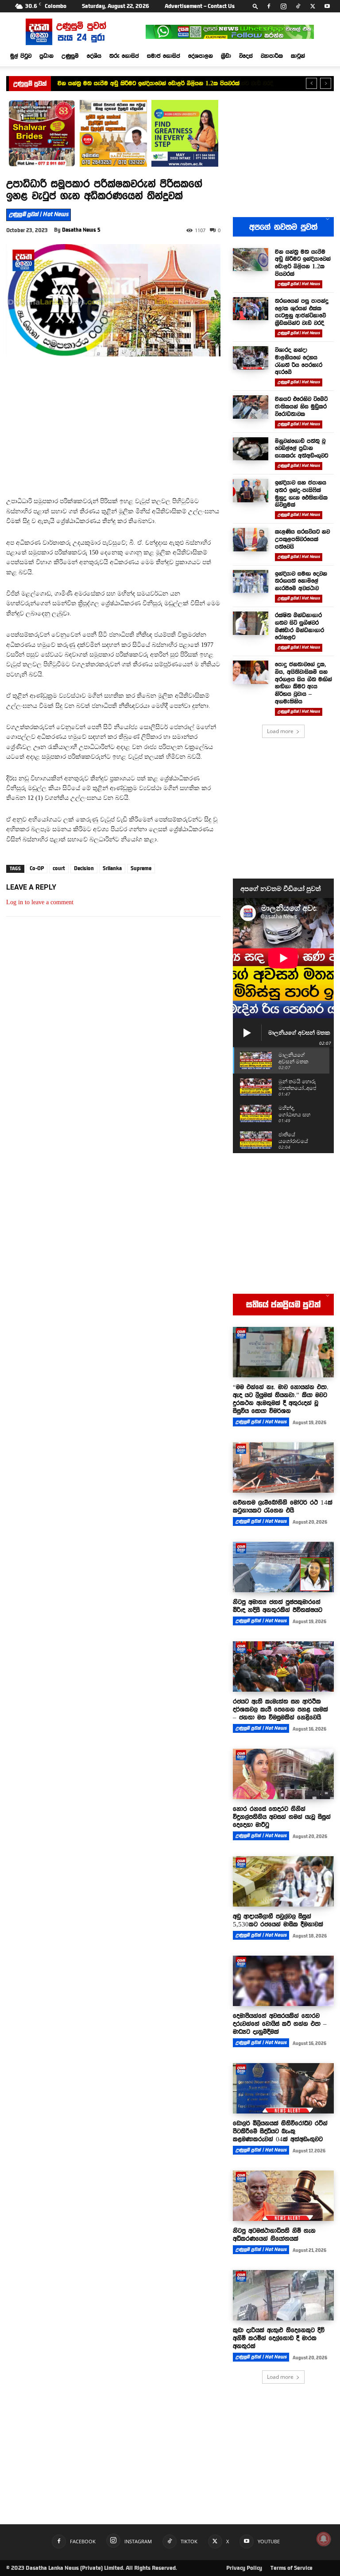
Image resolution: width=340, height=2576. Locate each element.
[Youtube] (327, 6)
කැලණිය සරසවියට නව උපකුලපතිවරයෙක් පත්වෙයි (302, 539)
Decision (84, 868)
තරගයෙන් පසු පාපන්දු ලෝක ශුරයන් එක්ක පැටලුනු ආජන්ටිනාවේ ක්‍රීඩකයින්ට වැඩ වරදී (161, 83)
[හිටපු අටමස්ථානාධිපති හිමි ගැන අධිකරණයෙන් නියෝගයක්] (283, 2196)
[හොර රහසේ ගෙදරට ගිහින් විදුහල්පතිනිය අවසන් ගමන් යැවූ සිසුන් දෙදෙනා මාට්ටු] (283, 1774)
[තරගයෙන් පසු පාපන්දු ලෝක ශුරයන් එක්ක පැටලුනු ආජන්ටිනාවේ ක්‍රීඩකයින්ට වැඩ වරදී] (251, 309)
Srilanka (112, 868)
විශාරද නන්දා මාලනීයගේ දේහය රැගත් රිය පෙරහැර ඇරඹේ (299, 361)
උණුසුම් (70, 56)
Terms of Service (292, 2568)
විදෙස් (246, 56)
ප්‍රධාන (46, 56)
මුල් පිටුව (21, 56)
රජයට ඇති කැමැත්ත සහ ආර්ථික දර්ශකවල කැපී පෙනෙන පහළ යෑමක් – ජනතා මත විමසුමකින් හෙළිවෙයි (280, 1709)
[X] (313, 6)
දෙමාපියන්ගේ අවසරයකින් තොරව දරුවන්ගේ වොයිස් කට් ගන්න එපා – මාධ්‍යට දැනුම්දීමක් (280, 2024)
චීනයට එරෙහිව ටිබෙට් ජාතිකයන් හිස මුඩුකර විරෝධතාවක (301, 406)
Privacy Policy (244, 2568)
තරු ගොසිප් (124, 56)
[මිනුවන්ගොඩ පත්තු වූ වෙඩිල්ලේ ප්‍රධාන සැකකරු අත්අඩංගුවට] (251, 449)
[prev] (311, 83)
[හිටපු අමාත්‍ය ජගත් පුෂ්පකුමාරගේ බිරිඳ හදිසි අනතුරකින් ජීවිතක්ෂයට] (283, 1567)
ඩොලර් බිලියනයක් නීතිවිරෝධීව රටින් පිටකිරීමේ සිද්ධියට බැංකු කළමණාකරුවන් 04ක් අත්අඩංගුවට (280, 2131)
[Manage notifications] (324, 2539)
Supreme (141, 868)
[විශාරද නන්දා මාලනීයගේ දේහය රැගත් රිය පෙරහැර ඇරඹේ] (251, 358)
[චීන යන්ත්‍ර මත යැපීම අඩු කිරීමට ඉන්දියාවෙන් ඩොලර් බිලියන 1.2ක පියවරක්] (251, 260)
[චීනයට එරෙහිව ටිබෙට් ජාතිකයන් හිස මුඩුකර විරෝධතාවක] (251, 407)
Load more (280, 731)
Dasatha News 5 (81, 230)
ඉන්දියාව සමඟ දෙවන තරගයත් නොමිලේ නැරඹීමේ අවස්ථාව (301, 581)
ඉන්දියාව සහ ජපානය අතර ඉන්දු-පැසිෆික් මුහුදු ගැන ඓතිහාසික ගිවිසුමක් (301, 493)
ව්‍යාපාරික (272, 56)
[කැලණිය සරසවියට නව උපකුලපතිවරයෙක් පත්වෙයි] (251, 540)
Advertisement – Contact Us (200, 6)
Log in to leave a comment (40, 902)
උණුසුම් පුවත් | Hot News (39, 214)
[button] (255, 6)
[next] (326, 83)
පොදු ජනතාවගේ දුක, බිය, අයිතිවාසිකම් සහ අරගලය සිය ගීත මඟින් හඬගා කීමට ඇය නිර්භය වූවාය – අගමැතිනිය (303, 683)
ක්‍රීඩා (226, 56)
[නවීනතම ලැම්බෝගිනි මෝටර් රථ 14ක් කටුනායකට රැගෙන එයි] (283, 1468)
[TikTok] (298, 6)
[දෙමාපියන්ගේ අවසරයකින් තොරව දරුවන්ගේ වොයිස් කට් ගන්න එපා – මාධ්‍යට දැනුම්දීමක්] (283, 1981)
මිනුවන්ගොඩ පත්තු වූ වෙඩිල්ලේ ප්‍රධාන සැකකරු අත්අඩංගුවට (301, 448)
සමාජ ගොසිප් (164, 56)
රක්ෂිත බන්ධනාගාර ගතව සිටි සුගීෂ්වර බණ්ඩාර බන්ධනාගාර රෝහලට (299, 626)
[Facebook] (269, 6)
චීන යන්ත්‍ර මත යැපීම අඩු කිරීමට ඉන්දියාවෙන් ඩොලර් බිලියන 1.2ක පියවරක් (303, 263)
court (59, 868)
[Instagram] (283, 6)
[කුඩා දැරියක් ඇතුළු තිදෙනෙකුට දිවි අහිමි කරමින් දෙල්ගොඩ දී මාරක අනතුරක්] (283, 2295)
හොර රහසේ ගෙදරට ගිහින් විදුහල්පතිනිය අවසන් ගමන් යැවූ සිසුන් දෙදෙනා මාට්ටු (282, 1817)
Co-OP (37, 868)
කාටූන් (298, 56)
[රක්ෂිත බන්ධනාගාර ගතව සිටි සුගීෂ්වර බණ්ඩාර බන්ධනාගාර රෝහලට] (251, 623)
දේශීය (94, 56)
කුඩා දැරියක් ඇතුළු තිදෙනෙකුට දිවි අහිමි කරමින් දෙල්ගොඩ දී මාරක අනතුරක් (279, 2338)
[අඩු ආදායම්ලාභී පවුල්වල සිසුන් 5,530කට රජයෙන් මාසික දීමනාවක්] (283, 1881)
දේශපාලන (201, 56)
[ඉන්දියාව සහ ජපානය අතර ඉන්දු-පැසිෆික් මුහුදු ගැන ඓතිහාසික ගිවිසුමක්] (251, 491)
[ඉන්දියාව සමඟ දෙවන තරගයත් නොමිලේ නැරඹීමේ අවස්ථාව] (251, 582)
